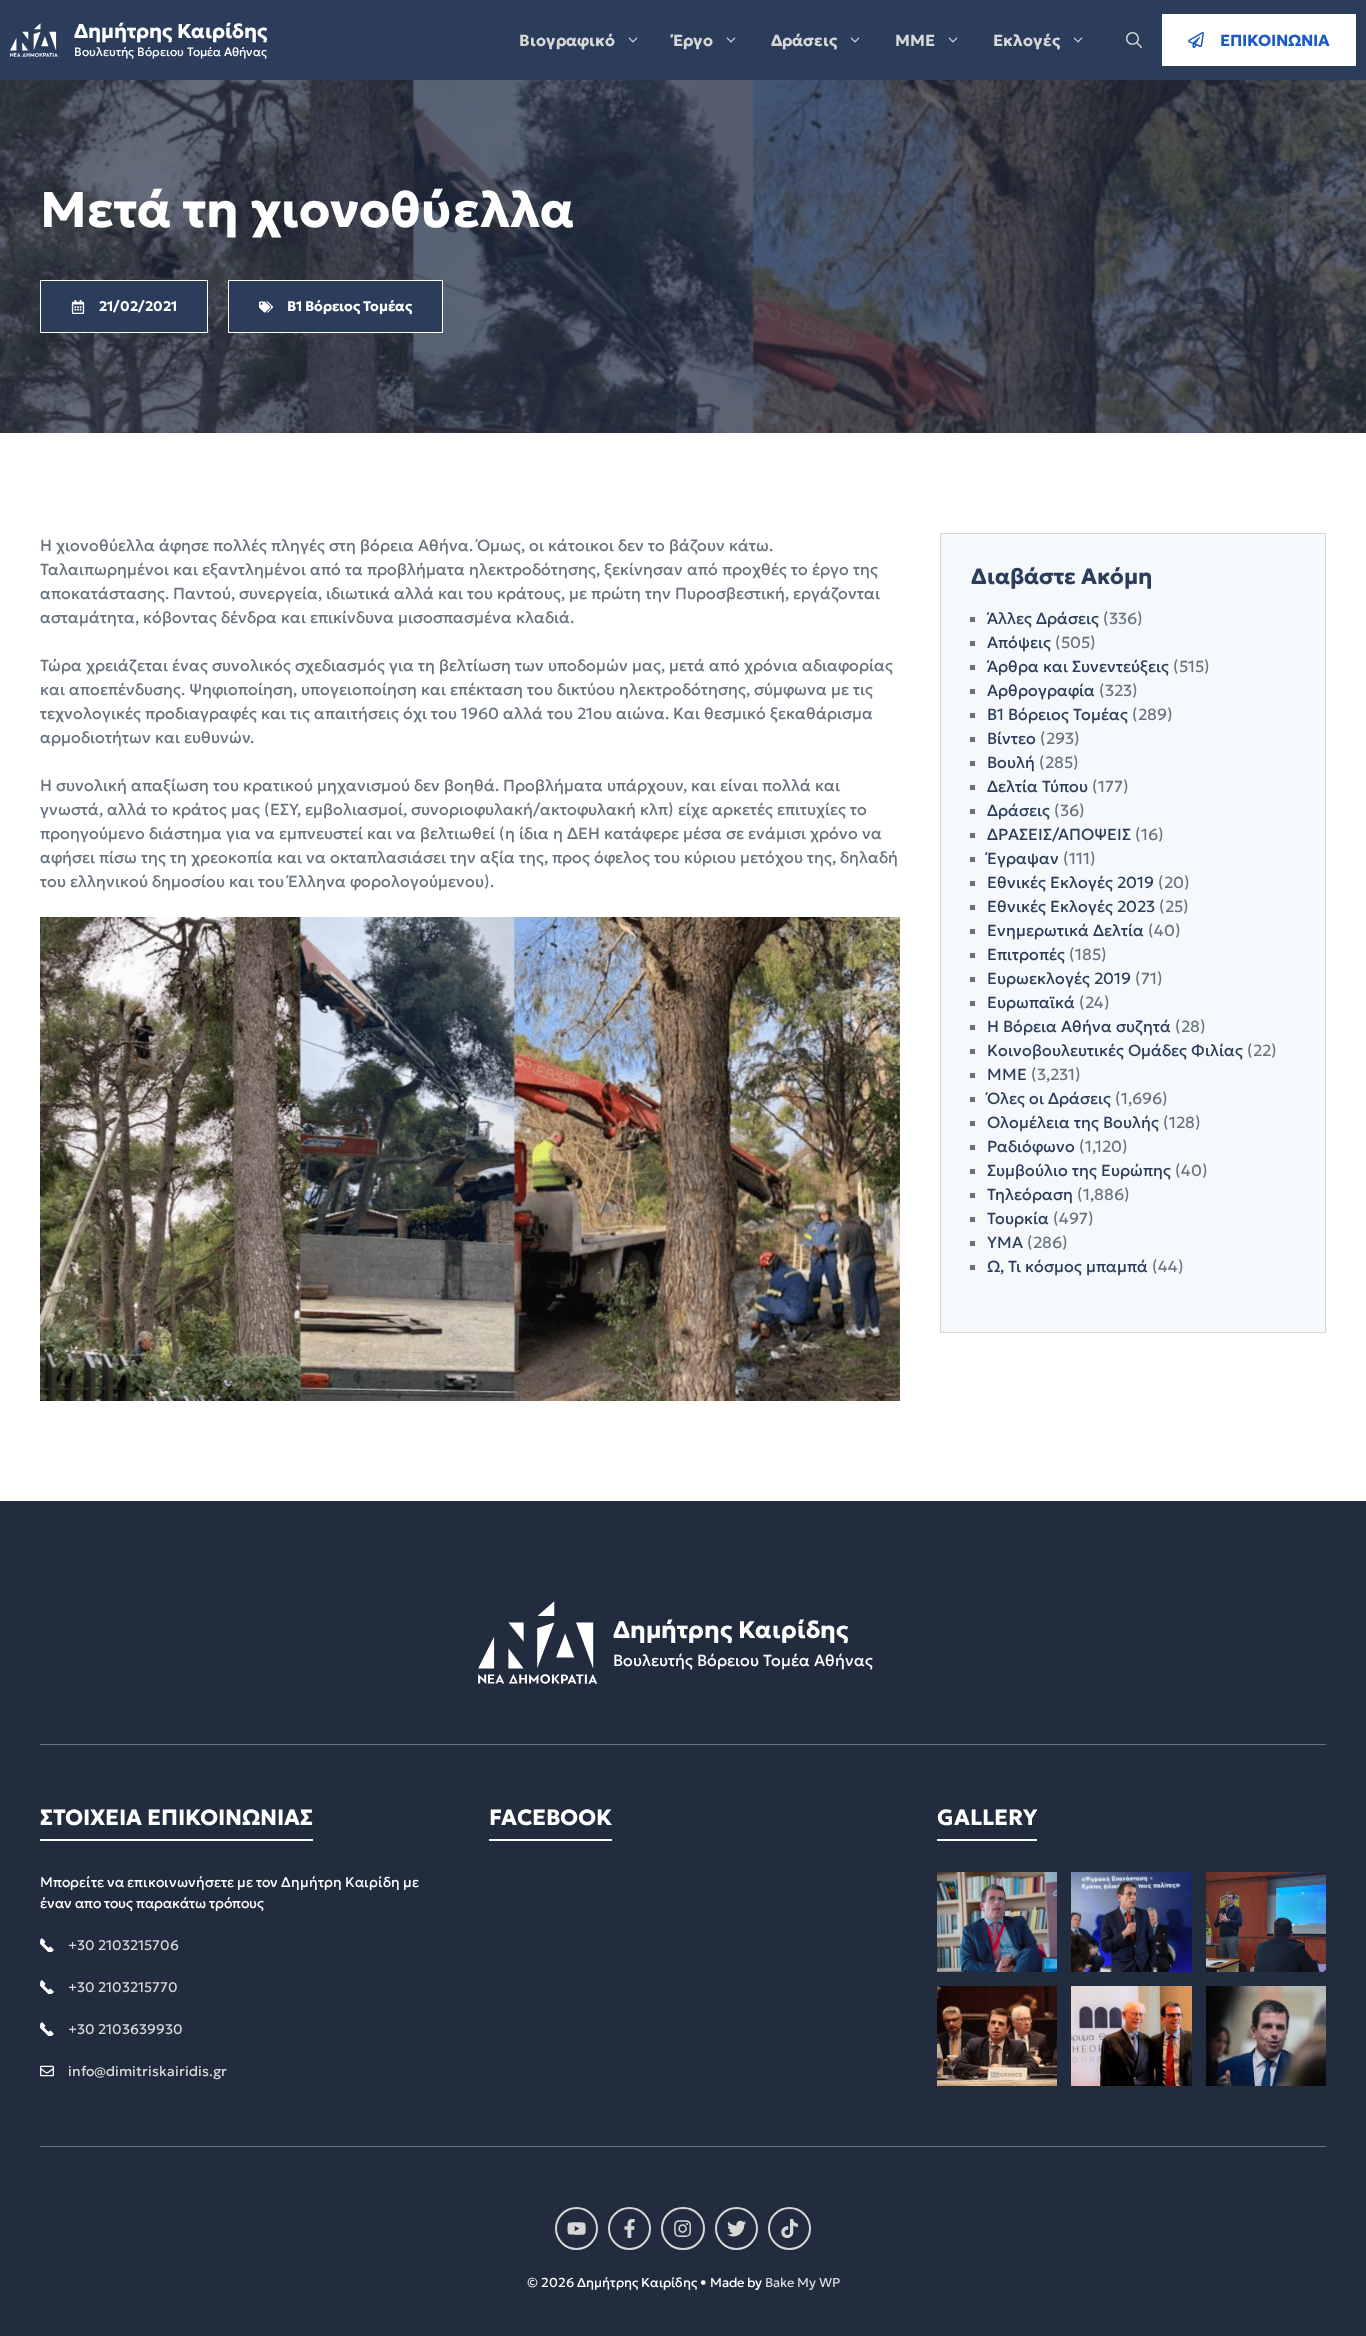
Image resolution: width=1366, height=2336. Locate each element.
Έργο (693, 40)
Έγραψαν (1023, 858)
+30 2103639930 (125, 2029)
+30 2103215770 (123, 1987)
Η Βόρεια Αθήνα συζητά (1079, 1026)
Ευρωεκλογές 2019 (1059, 978)
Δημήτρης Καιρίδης (170, 31)
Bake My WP (802, 2282)
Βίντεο (1011, 738)
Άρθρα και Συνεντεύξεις (1078, 666)
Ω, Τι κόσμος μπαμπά (1067, 1266)
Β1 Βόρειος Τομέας (1057, 714)
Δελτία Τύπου (1037, 786)
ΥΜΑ (1005, 1242)
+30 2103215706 (123, 1945)
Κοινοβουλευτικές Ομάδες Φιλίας (1115, 1050)
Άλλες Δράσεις (1043, 618)
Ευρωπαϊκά (1031, 1002)
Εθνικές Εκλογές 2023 (1071, 906)
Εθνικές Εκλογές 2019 (1070, 882)
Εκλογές (1026, 40)
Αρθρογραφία (1041, 690)
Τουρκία (1018, 1218)
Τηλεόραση (1030, 1194)
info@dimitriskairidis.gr (147, 2071)
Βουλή (1011, 762)
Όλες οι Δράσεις (1049, 1098)
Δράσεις (804, 40)
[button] (1134, 40)
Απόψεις (1019, 642)
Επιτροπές (1026, 954)
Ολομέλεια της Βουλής (1073, 1122)
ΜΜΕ (915, 40)
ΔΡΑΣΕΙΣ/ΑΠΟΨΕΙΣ (1059, 834)
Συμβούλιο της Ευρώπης (1079, 1170)
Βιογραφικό (567, 40)
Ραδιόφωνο (1031, 1146)
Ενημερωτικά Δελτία (1065, 930)
